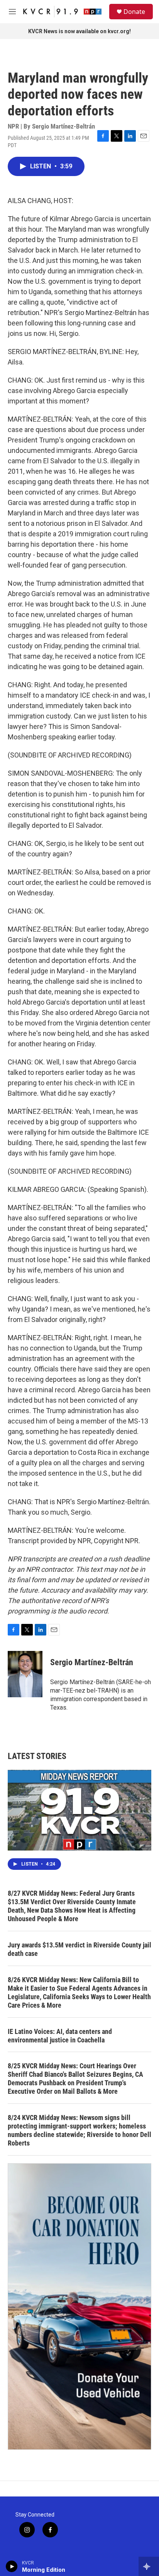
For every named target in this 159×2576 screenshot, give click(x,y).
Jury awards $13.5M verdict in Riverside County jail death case (79, 1949)
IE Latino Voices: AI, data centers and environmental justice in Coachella (60, 2036)
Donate (134, 12)
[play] (12, 2566)
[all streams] (149, 2566)
